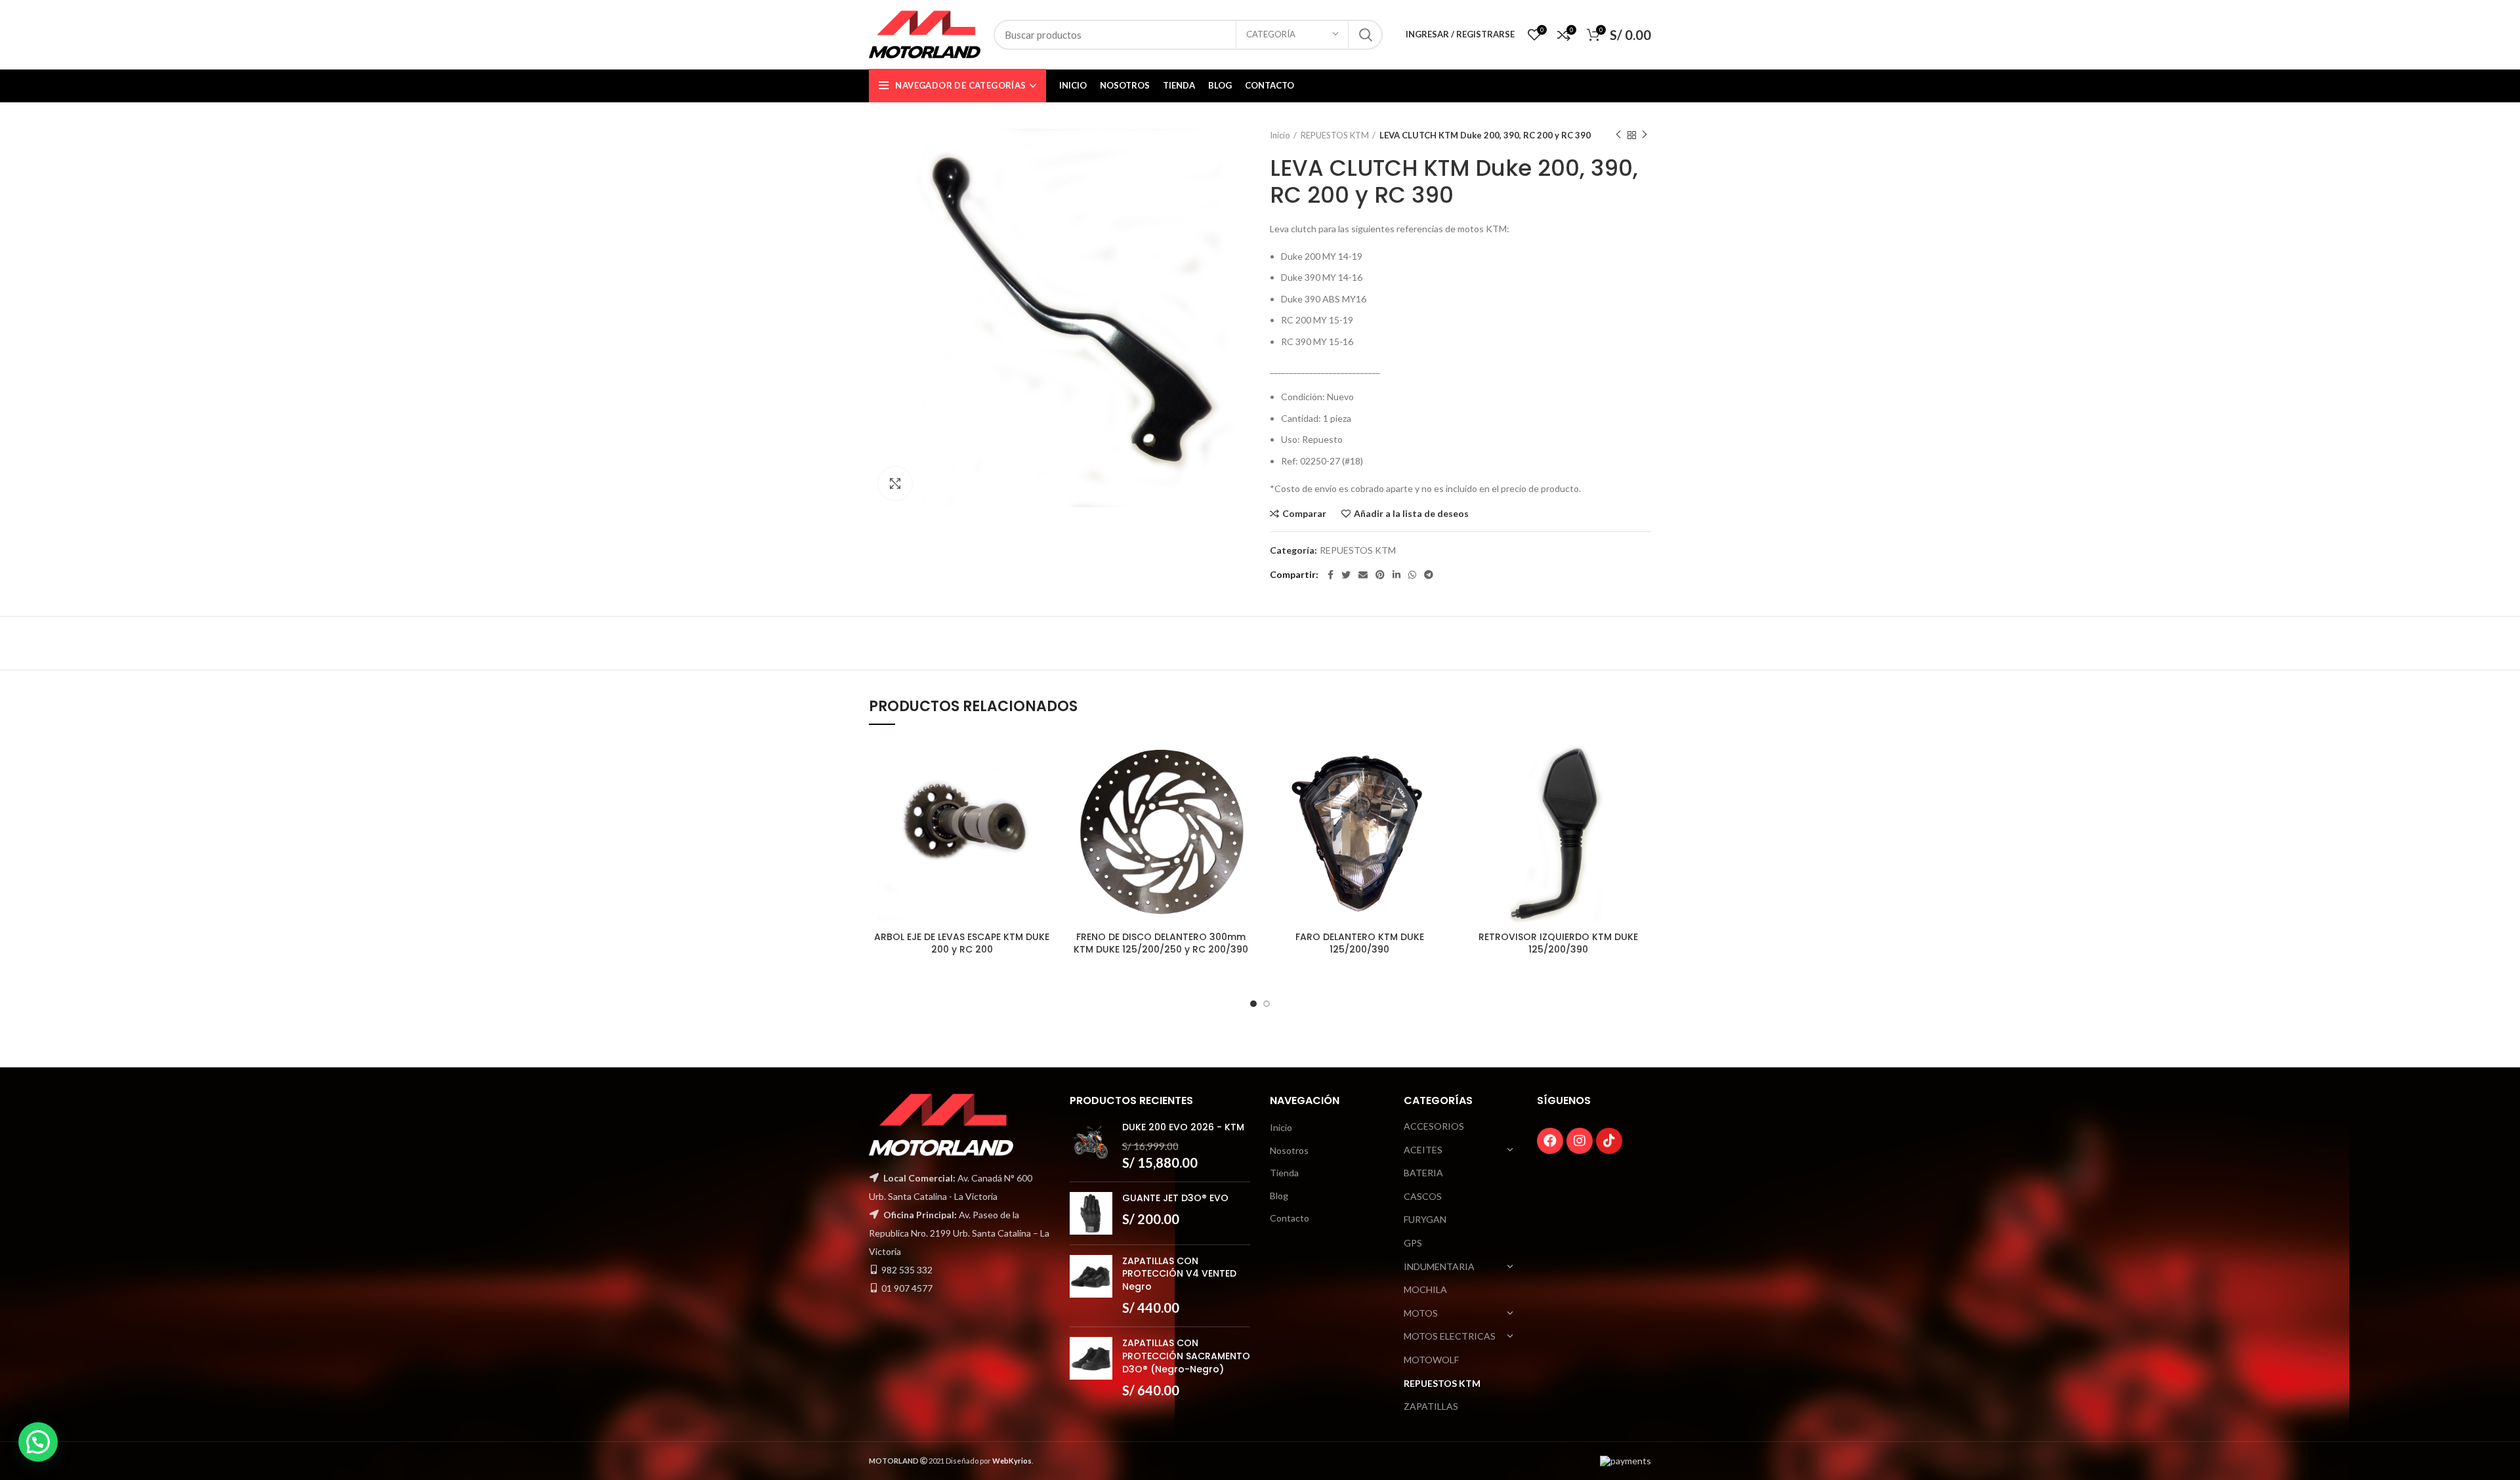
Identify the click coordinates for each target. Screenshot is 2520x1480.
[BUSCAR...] (1365, 35)
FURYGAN (1425, 1219)
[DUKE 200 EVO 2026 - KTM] (1091, 1146)
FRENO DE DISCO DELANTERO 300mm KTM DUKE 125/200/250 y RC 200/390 (1161, 943)
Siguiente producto (1645, 135)
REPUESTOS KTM (1335, 135)
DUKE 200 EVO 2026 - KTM (1183, 1127)
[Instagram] (1580, 1141)
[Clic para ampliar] (895, 483)
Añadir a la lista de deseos (1411, 514)
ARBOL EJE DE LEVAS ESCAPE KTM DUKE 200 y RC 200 (962, 943)
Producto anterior (1618, 135)
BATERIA (1423, 1173)
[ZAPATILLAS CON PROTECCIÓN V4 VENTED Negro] (1091, 1286)
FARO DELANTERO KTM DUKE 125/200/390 (1360, 943)
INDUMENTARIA (1439, 1266)
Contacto (1290, 1218)
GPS (1413, 1243)
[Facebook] (1550, 1141)
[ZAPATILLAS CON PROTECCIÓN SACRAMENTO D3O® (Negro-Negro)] (1091, 1368)
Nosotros (1289, 1150)
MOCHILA (1425, 1289)
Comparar (1304, 514)
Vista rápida (1045, 790)
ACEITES (1423, 1150)
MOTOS (1421, 1313)
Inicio (1280, 135)
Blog (1279, 1196)
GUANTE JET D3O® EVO (1175, 1198)
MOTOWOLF (1431, 1360)
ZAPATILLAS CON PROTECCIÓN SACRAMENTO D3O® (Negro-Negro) (1186, 1356)
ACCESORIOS (1434, 1126)
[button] (38, 1442)
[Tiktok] (1609, 1141)
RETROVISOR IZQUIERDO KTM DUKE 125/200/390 (1558, 943)
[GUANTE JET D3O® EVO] (1091, 1213)
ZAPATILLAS (1431, 1406)
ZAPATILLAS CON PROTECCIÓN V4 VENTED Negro (1179, 1274)
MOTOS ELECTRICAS (1450, 1336)
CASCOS (1423, 1196)
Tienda (1284, 1173)
